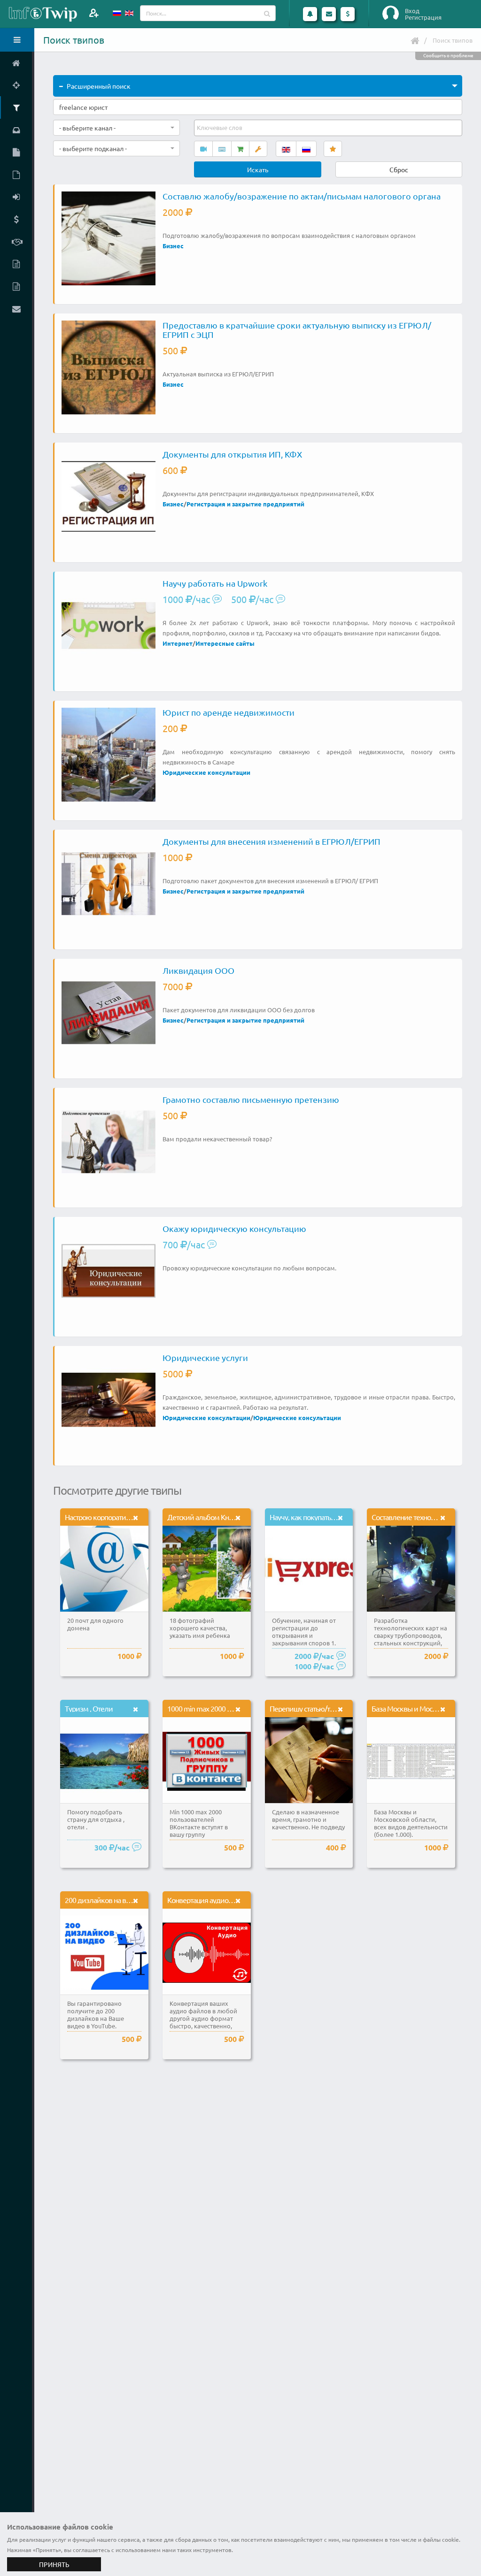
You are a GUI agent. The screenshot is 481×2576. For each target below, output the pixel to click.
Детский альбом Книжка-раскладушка (228, 1517)
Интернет (178, 643)
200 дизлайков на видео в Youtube (119, 1900)
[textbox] (220, 128)
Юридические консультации (206, 772)
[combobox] (116, 128)
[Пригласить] (94, 13)
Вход (412, 11)
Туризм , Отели (89, 1708)
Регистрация (423, 17)
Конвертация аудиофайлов (210, 1900)
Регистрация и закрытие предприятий (245, 504)
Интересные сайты (225, 643)
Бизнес (173, 246)
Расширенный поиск (99, 86)
